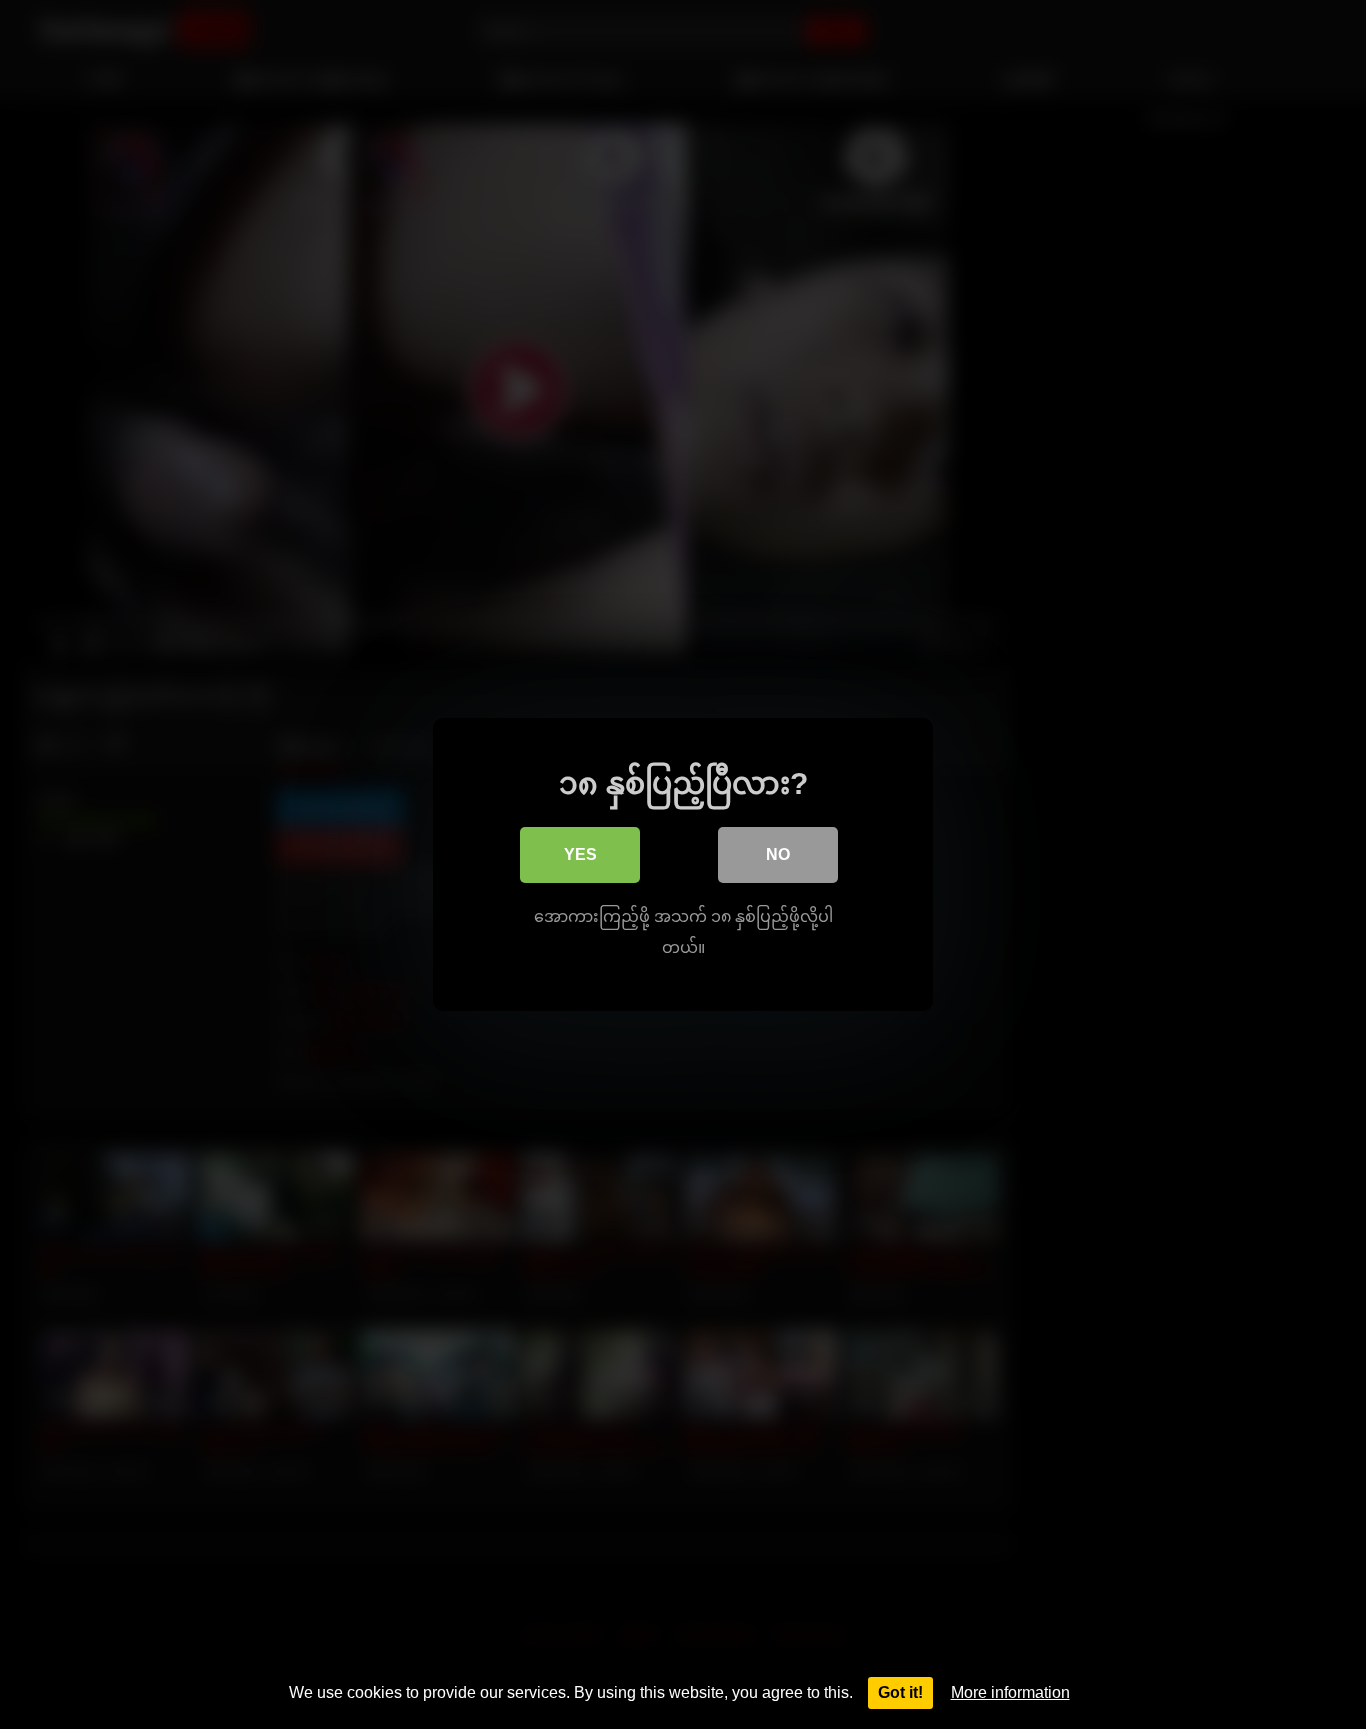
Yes (580, 854)
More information (1010, 1692)
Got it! (900, 1692)
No (778, 854)
